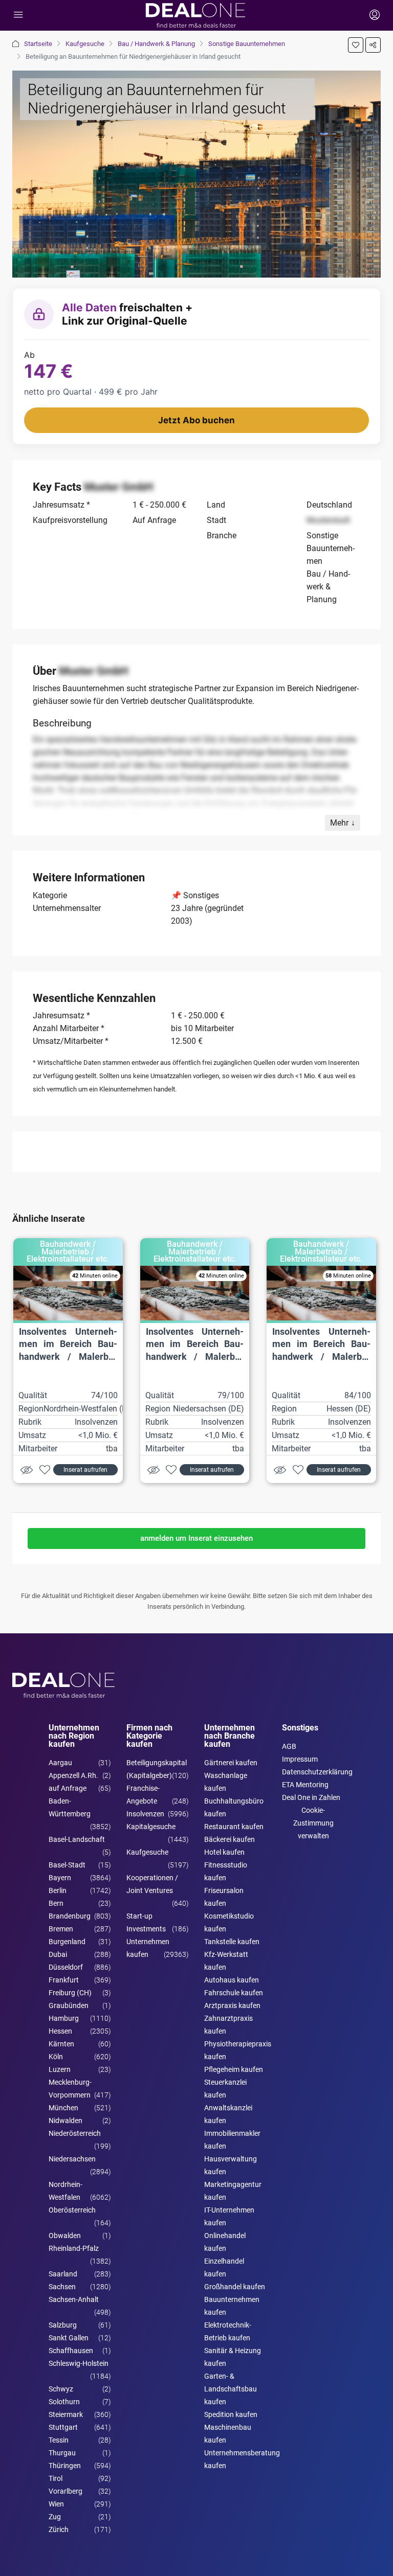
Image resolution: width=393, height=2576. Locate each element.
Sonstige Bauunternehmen (247, 44)
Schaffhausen (71, 2351)
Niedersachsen (72, 2159)
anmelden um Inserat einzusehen (196, 1538)
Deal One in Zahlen (311, 1797)
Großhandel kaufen (235, 2287)
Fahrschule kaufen (234, 1993)
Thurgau (62, 2453)
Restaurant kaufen (234, 1827)
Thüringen (65, 2466)
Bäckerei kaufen (230, 1839)
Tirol (56, 2478)
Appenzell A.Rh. (73, 1775)
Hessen (60, 2031)
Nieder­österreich (75, 2133)
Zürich (59, 2529)
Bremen (61, 1929)
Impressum (300, 1759)
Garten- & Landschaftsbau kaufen (231, 2389)
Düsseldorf (66, 1967)
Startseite (38, 44)
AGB (289, 1746)
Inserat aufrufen (85, 1470)
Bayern (60, 1878)
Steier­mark (66, 2414)
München (63, 2108)
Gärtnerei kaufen (231, 1763)
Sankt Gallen (69, 2338)
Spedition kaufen (231, 2414)
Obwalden (65, 2236)
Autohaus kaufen (232, 1980)
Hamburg (64, 2018)
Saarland (63, 2274)
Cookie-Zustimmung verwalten (313, 1823)
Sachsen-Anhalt (74, 2299)
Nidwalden (65, 2121)
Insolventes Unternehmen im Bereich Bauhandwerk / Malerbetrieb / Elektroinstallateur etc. (68, 1357)
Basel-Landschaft (77, 1839)
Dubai (58, 1954)
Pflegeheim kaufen (234, 2069)
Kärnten (61, 2044)
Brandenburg (70, 1916)
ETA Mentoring (305, 1785)
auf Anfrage (68, 1788)
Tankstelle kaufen (232, 1942)
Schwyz (61, 2389)
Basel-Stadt (67, 1865)
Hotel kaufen (224, 1852)
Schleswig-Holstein (79, 2363)
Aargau (60, 1763)
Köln (56, 2057)
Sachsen (62, 2287)
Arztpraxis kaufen (232, 2005)
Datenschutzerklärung (317, 1772)
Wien (56, 2504)
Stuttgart (63, 2427)
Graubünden (69, 2005)
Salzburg (63, 2325)
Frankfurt (64, 1980)
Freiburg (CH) (70, 1993)
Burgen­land (67, 1942)
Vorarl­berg (65, 2491)
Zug (55, 2517)
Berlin (58, 1890)
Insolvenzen (145, 1814)
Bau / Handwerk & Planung (156, 44)
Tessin (59, 2440)
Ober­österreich (72, 2210)
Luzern (60, 2069)
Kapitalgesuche (151, 1827)
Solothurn (64, 2402)
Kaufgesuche (85, 44)
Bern (56, 1903)
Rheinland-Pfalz (74, 2248)
